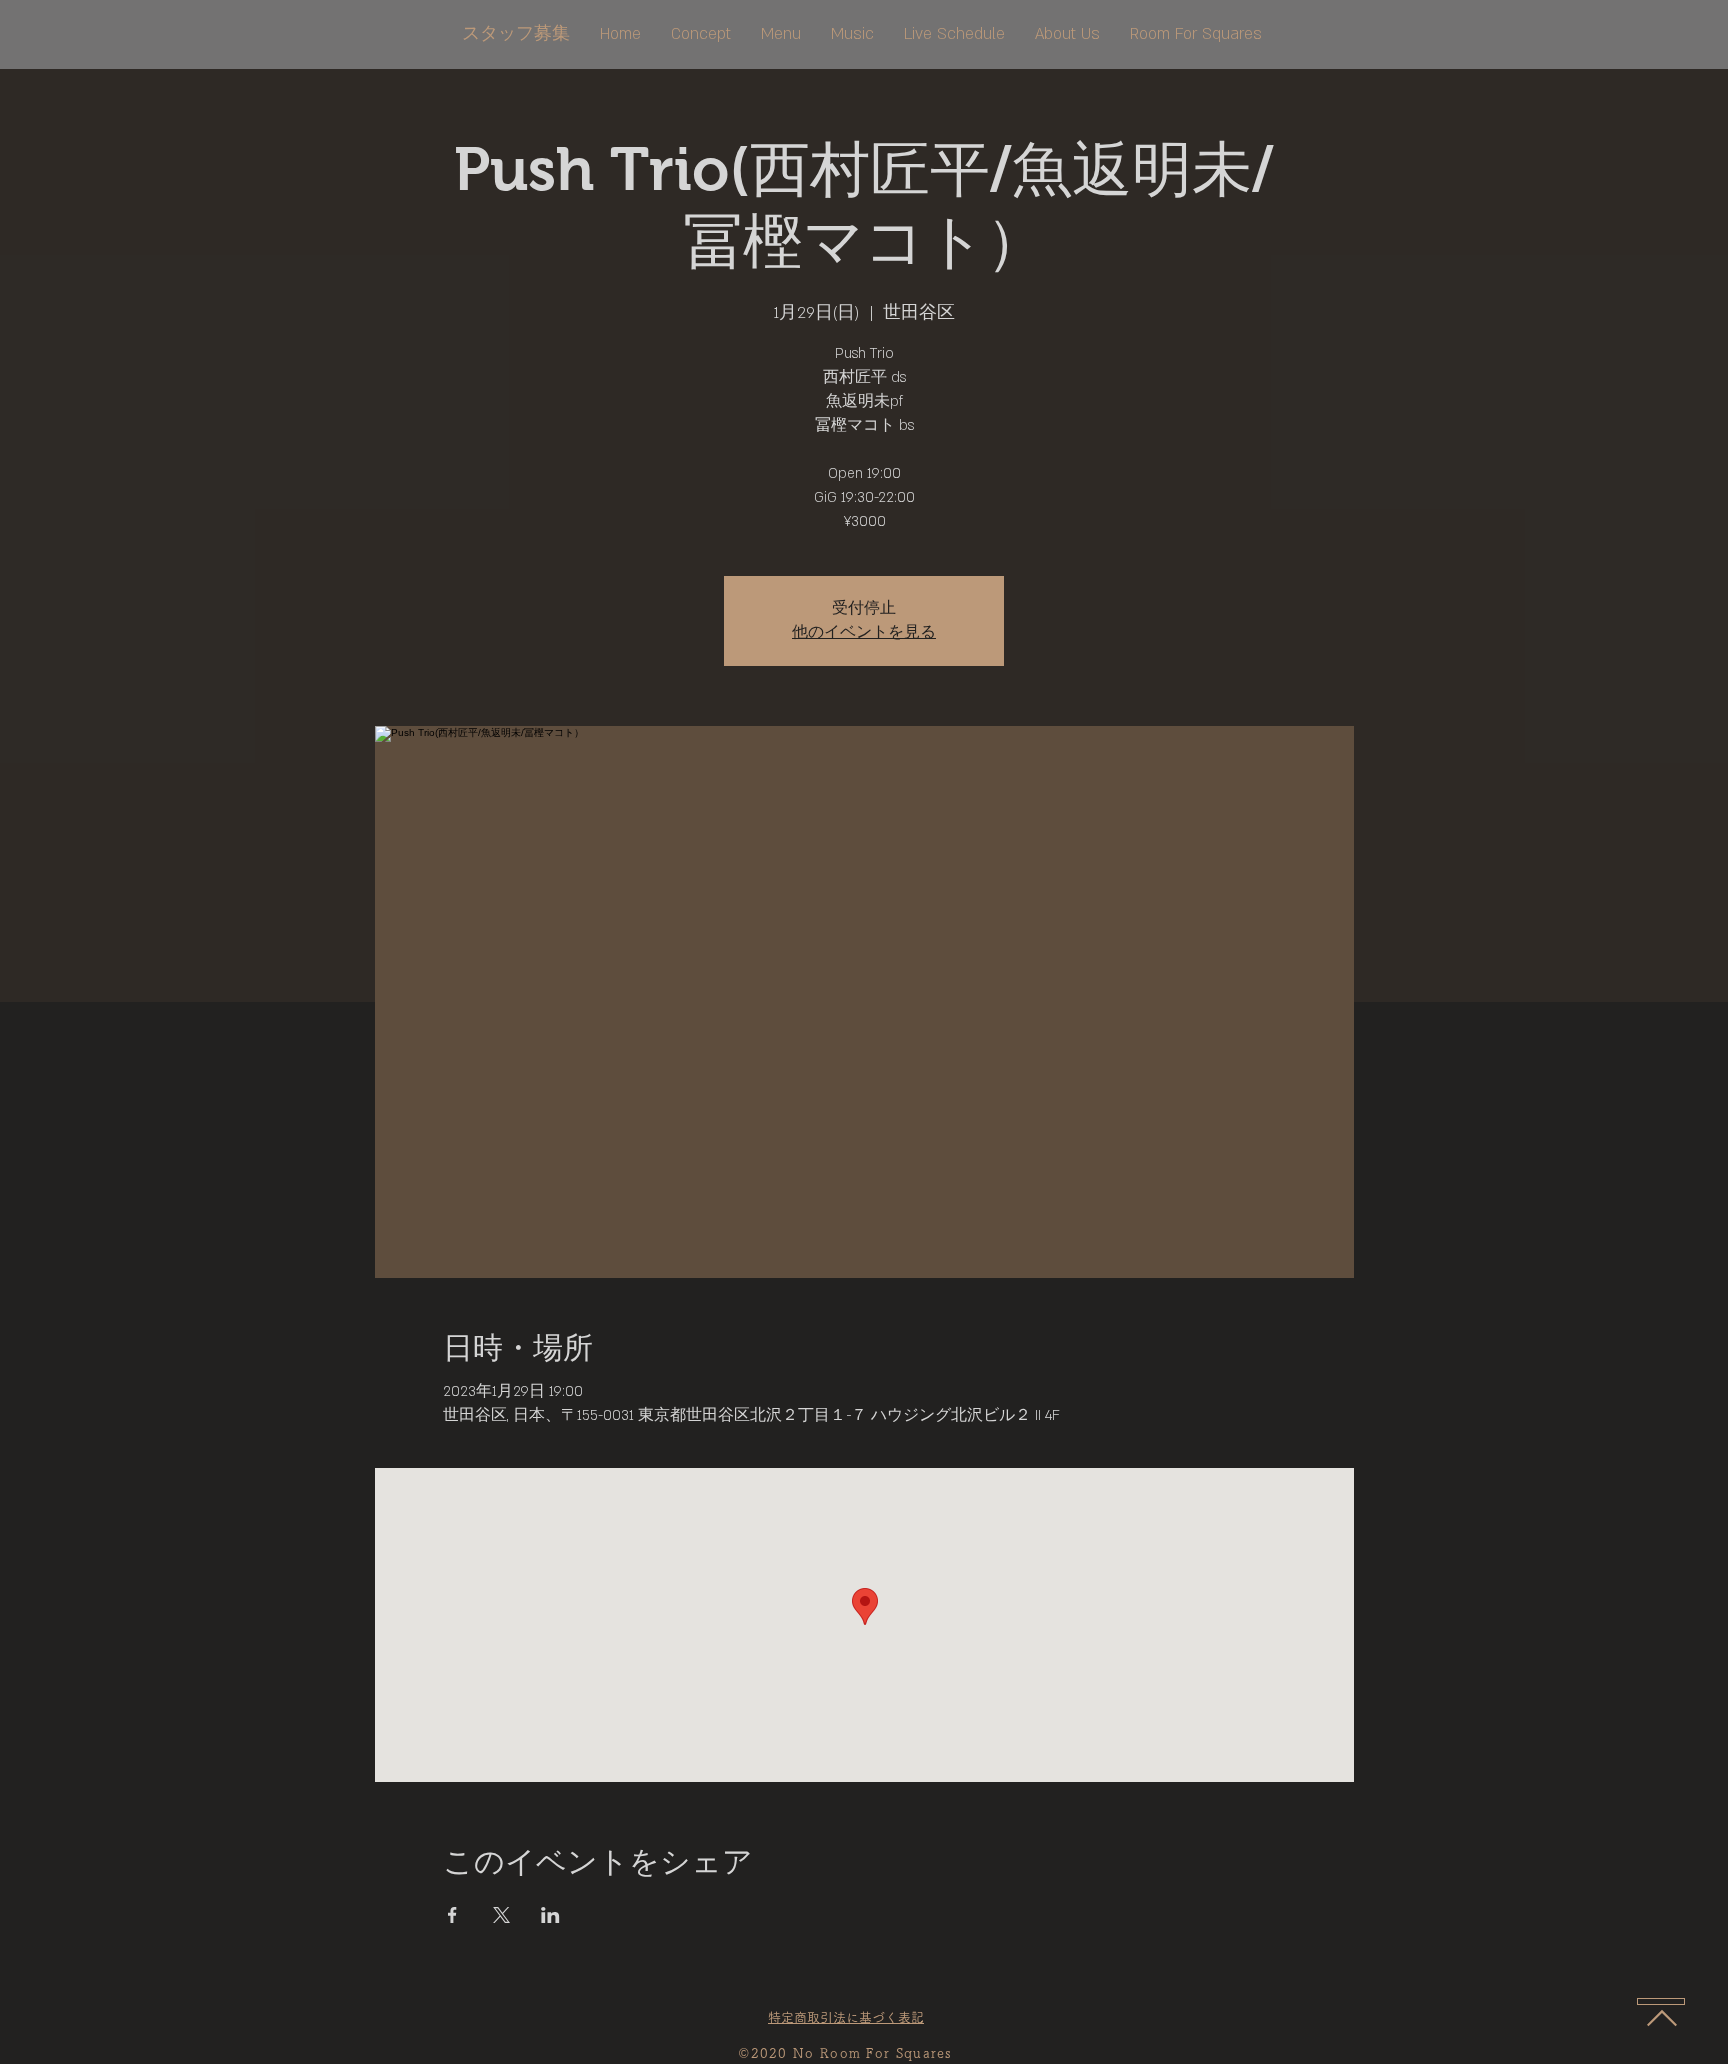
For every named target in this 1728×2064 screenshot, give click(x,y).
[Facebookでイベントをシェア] (452, 1915)
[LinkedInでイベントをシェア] (550, 1915)
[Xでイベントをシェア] (501, 1915)
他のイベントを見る (864, 632)
